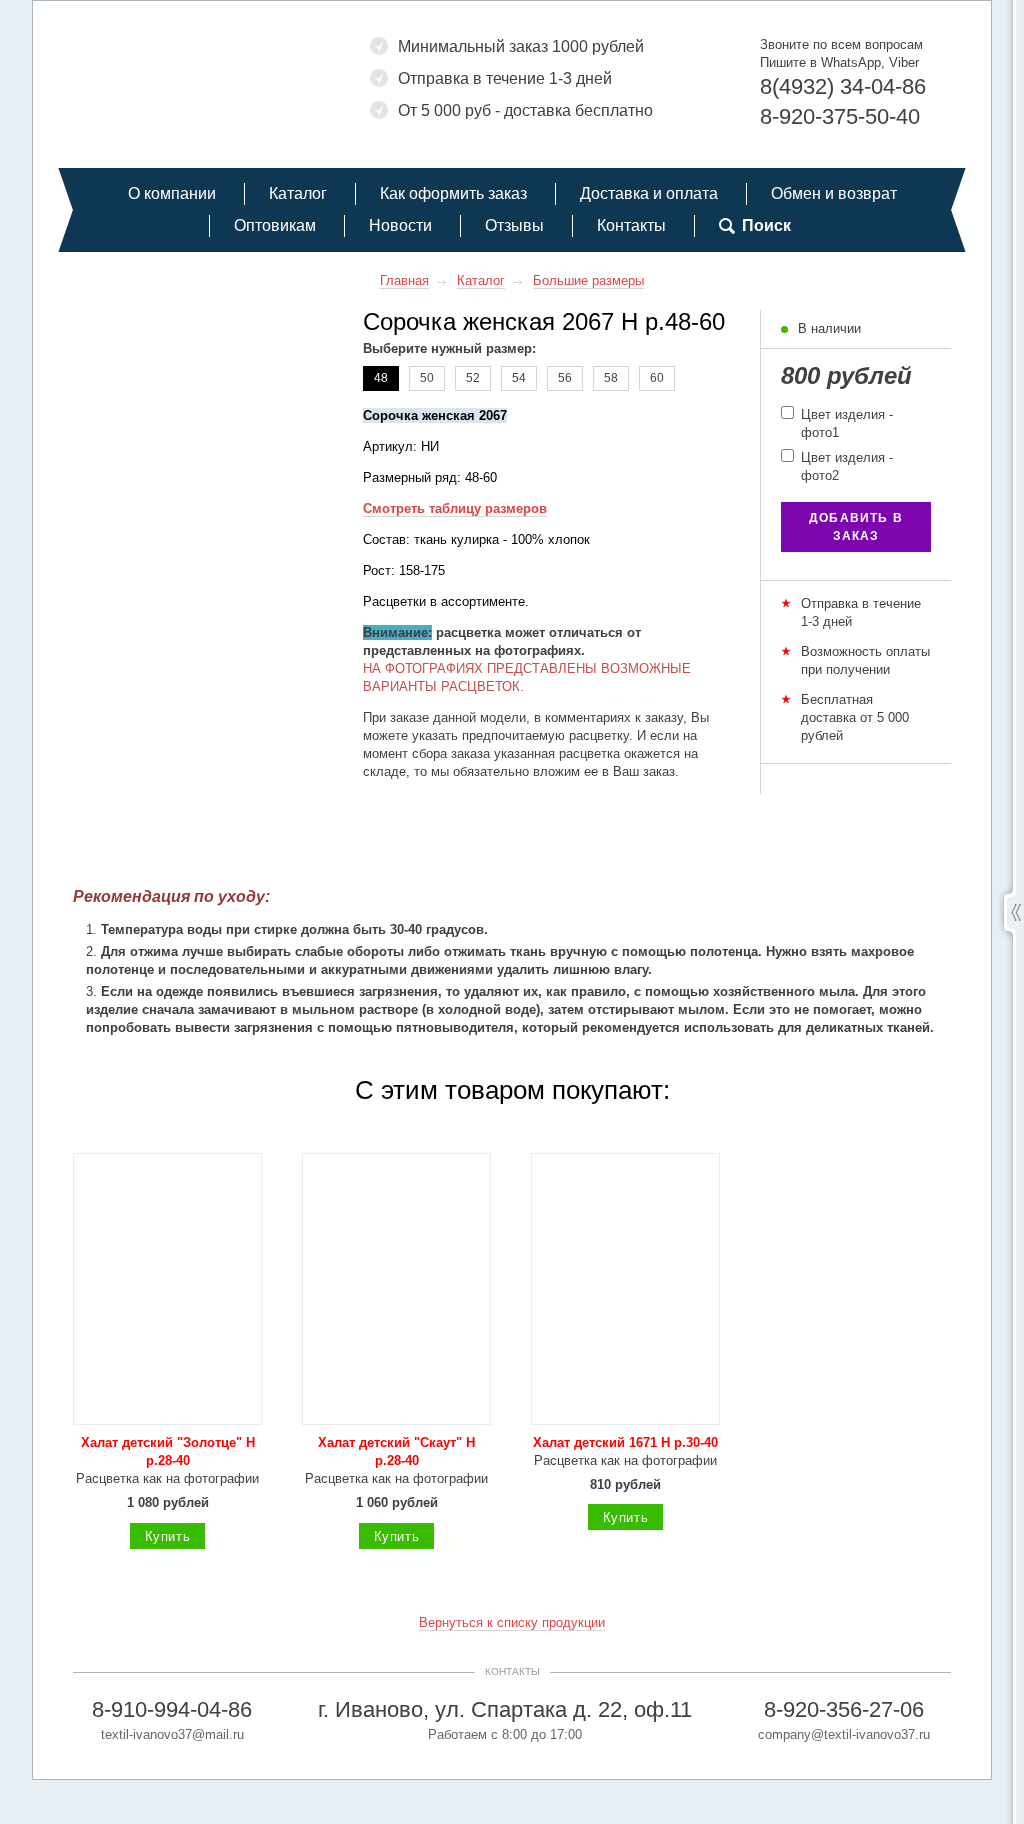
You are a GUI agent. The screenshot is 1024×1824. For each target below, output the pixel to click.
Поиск (766, 225)
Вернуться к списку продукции (512, 1622)
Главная (404, 280)
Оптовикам (275, 225)
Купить (168, 1536)
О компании (172, 193)
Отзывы (514, 225)
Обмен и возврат (834, 193)
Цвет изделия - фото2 (845, 466)
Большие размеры (588, 280)
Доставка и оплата (649, 193)
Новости (400, 225)
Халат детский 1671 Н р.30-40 (625, 1442)
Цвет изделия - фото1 (845, 423)
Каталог (298, 193)
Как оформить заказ (453, 193)
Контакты (631, 225)
